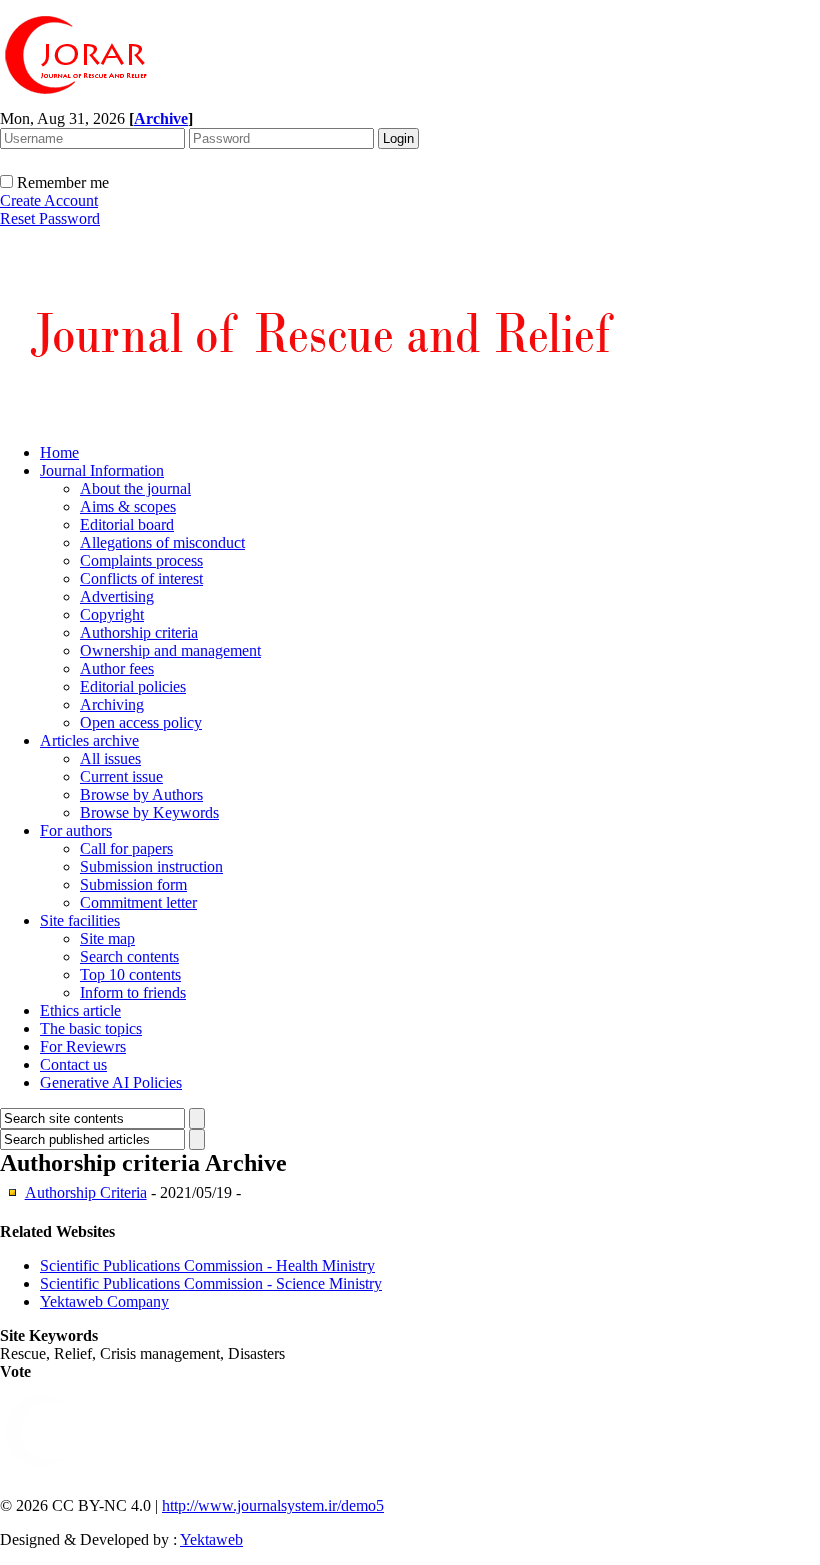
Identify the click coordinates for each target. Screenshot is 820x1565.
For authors (76, 830)
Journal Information (102, 470)
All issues (110, 758)
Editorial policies (133, 686)
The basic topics (91, 1028)
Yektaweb (211, 1539)
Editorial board (127, 524)
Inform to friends (133, 992)
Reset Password (50, 218)
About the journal (135, 488)
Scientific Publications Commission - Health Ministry (207, 1265)
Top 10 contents (130, 974)
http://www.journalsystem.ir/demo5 (273, 1505)
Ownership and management (170, 650)
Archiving (112, 704)
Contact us (73, 1064)
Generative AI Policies (111, 1082)
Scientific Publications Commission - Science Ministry (211, 1283)
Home (59, 452)
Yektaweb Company (104, 1301)
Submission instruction (151, 866)
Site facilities (80, 920)
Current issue (121, 776)
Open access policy (141, 722)
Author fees (117, 668)
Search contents (129, 956)
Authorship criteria (139, 632)
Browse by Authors (141, 794)
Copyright (112, 614)
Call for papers (126, 848)
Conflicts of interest (141, 578)
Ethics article (80, 1010)
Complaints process (141, 560)
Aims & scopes (128, 506)
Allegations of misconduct (162, 542)
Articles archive (89, 740)
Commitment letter (138, 902)
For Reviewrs (83, 1046)
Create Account (49, 200)
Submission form (133, 884)
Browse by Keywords (149, 812)
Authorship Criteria (86, 1192)
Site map (107, 938)
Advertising (117, 596)
